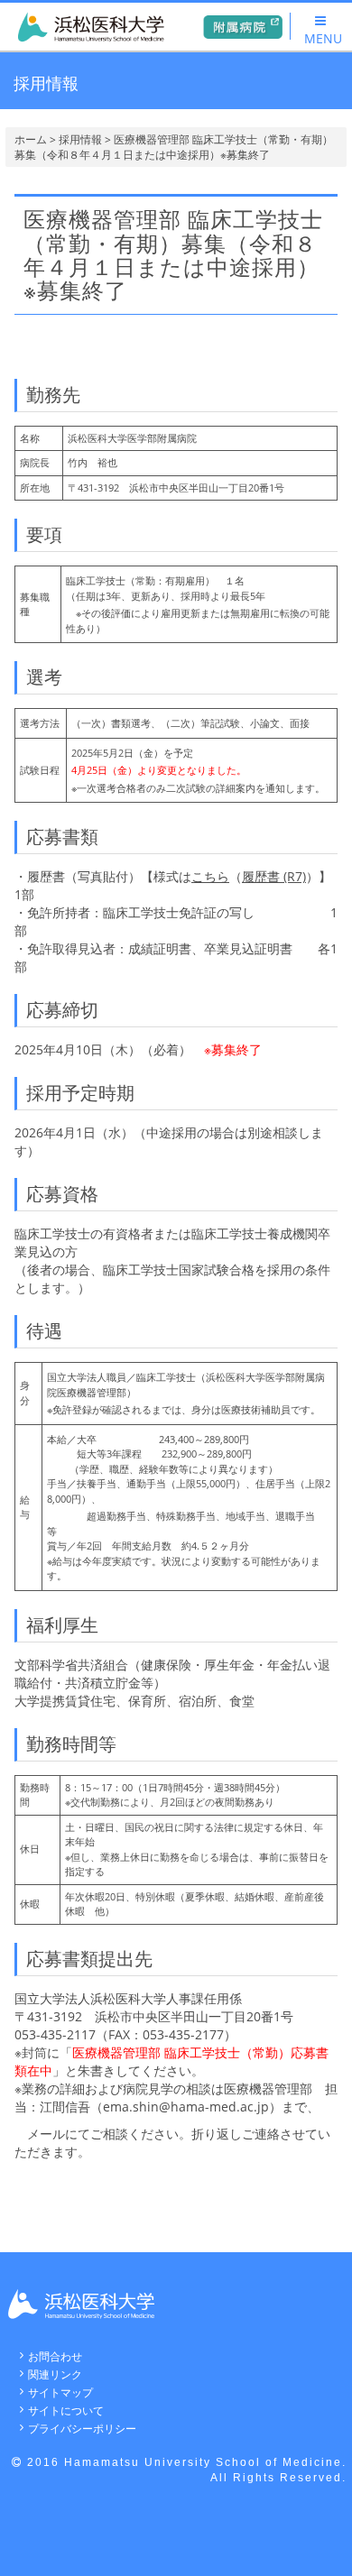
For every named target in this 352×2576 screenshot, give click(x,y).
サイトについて (66, 2410)
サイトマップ (60, 2392)
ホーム (31, 139)
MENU (323, 38)
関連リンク (55, 2374)
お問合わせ (55, 2356)
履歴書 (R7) (274, 876)
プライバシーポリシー (82, 2429)
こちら (210, 876)
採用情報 (80, 139)
